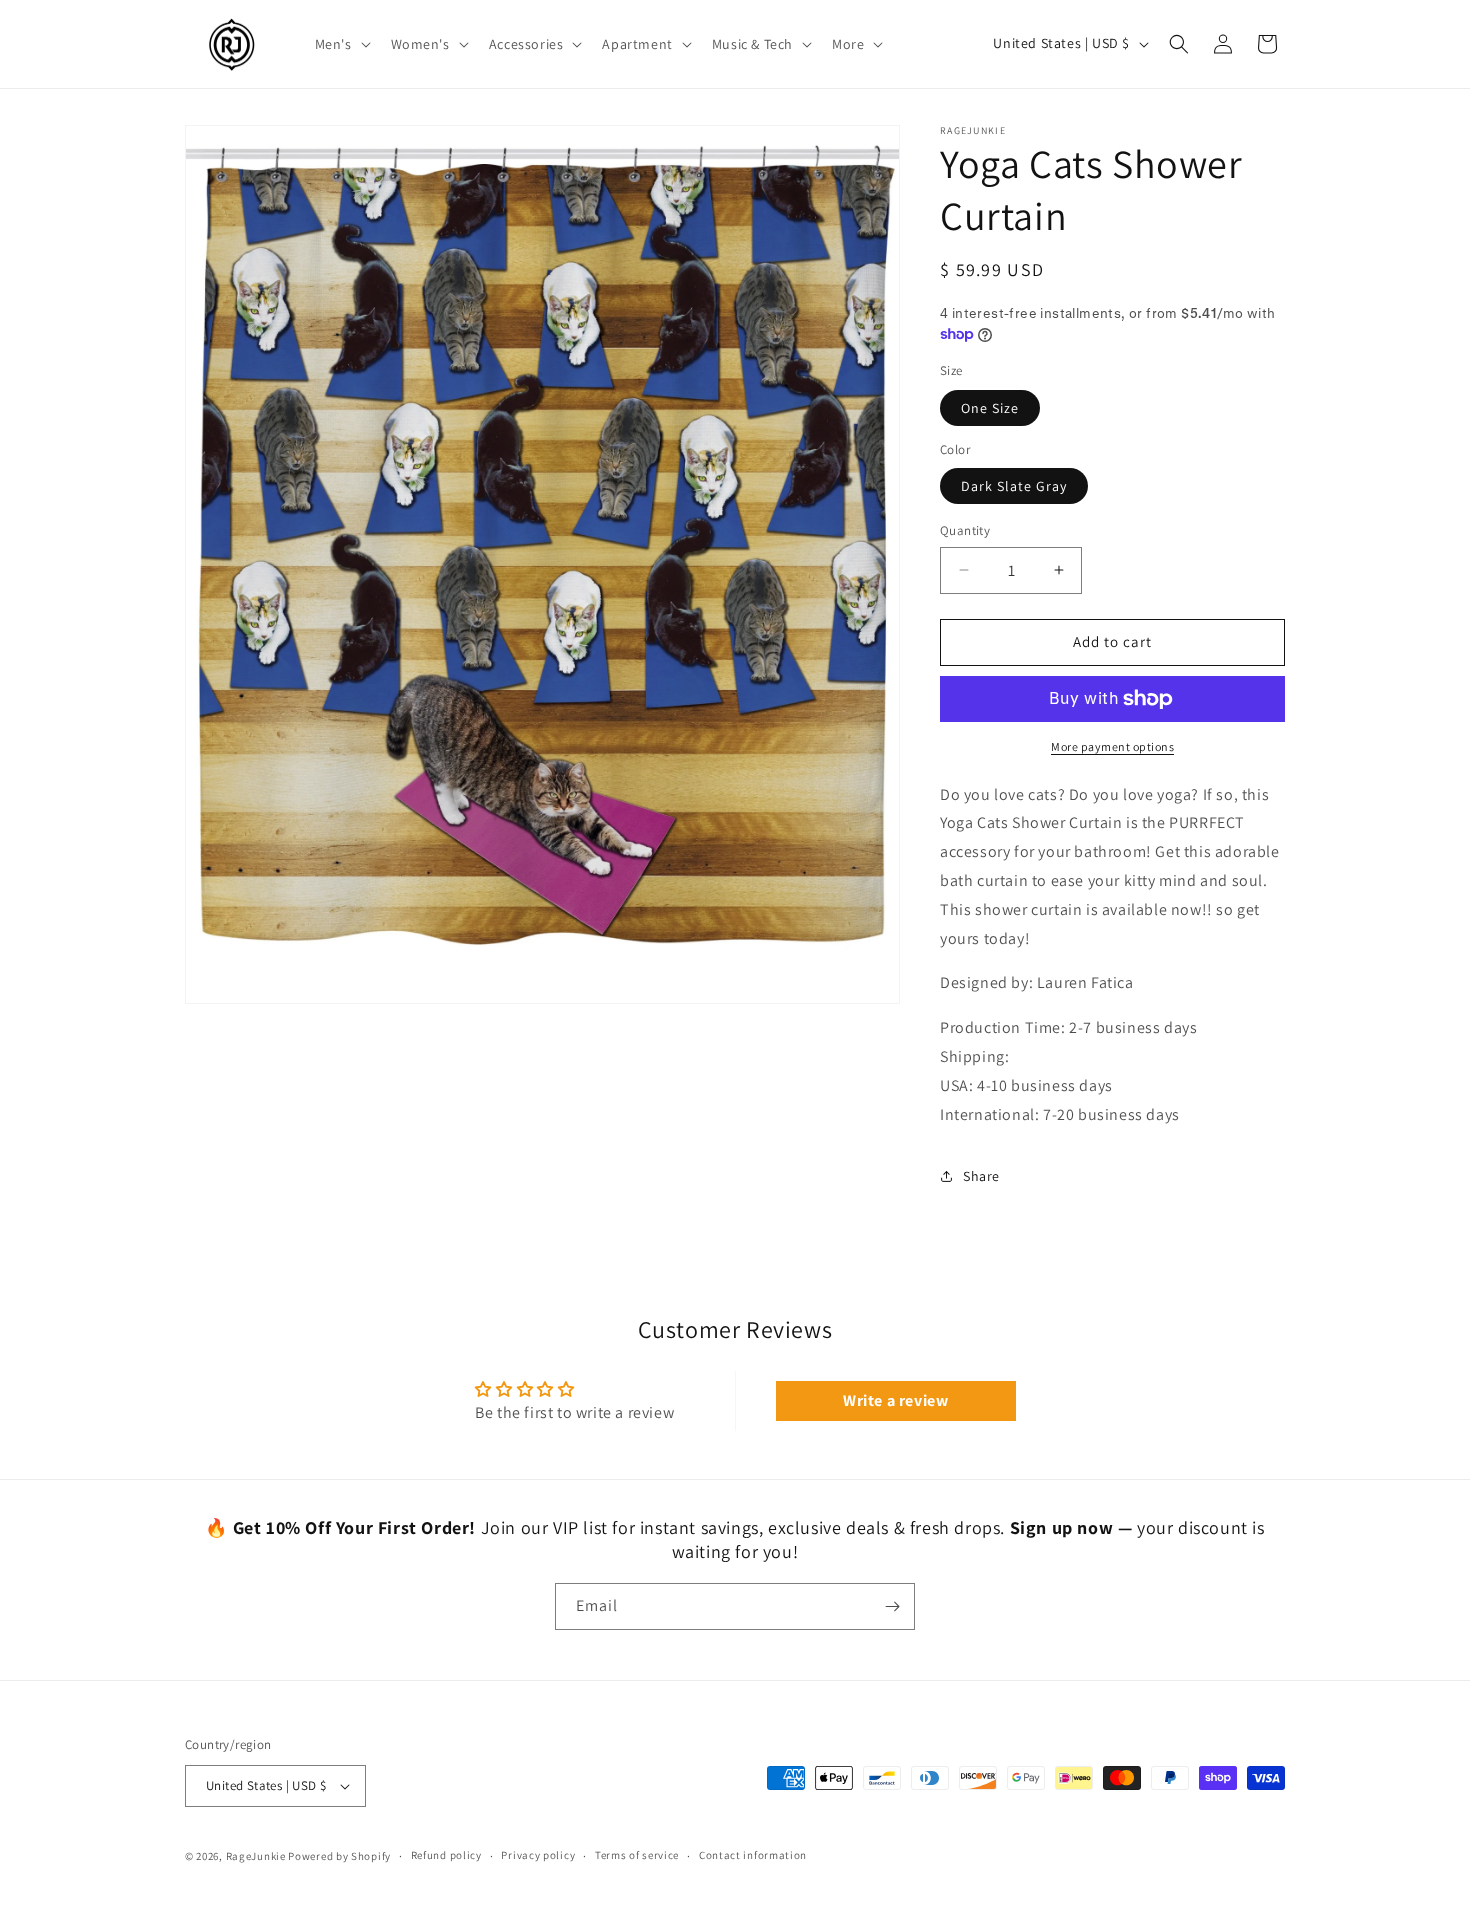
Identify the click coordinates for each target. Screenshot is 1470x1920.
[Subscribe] (892, 1606)
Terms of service (637, 1855)
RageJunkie (256, 1856)
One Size (990, 408)
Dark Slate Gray (1014, 486)
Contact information (753, 1855)
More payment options (1112, 746)
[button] (341, 44)
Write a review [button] (895, 1400)
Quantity (965, 530)
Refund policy (446, 1855)
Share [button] (981, 1176)
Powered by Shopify (339, 1856)
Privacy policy (538, 1855)
